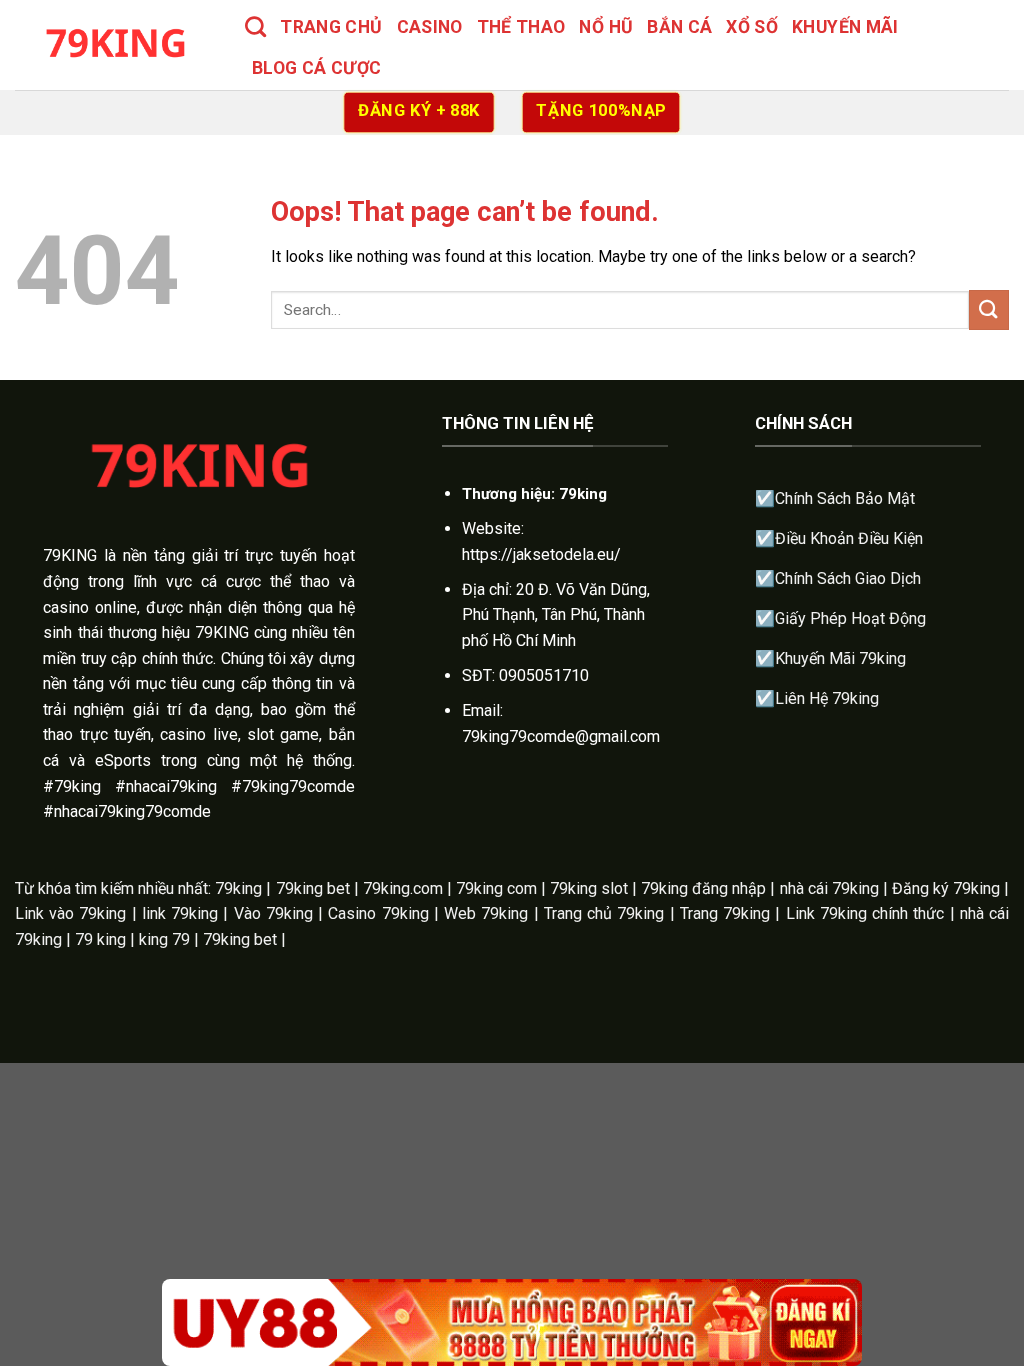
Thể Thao (521, 27)
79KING (70, 555)
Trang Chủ (331, 27)
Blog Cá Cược (316, 68)
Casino (430, 27)
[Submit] (989, 309)
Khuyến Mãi (845, 27)
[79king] (115, 44)
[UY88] (512, 1322)
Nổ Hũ (606, 27)
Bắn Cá (679, 27)
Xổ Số (752, 27)
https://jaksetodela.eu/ (541, 554)
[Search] (255, 26)
